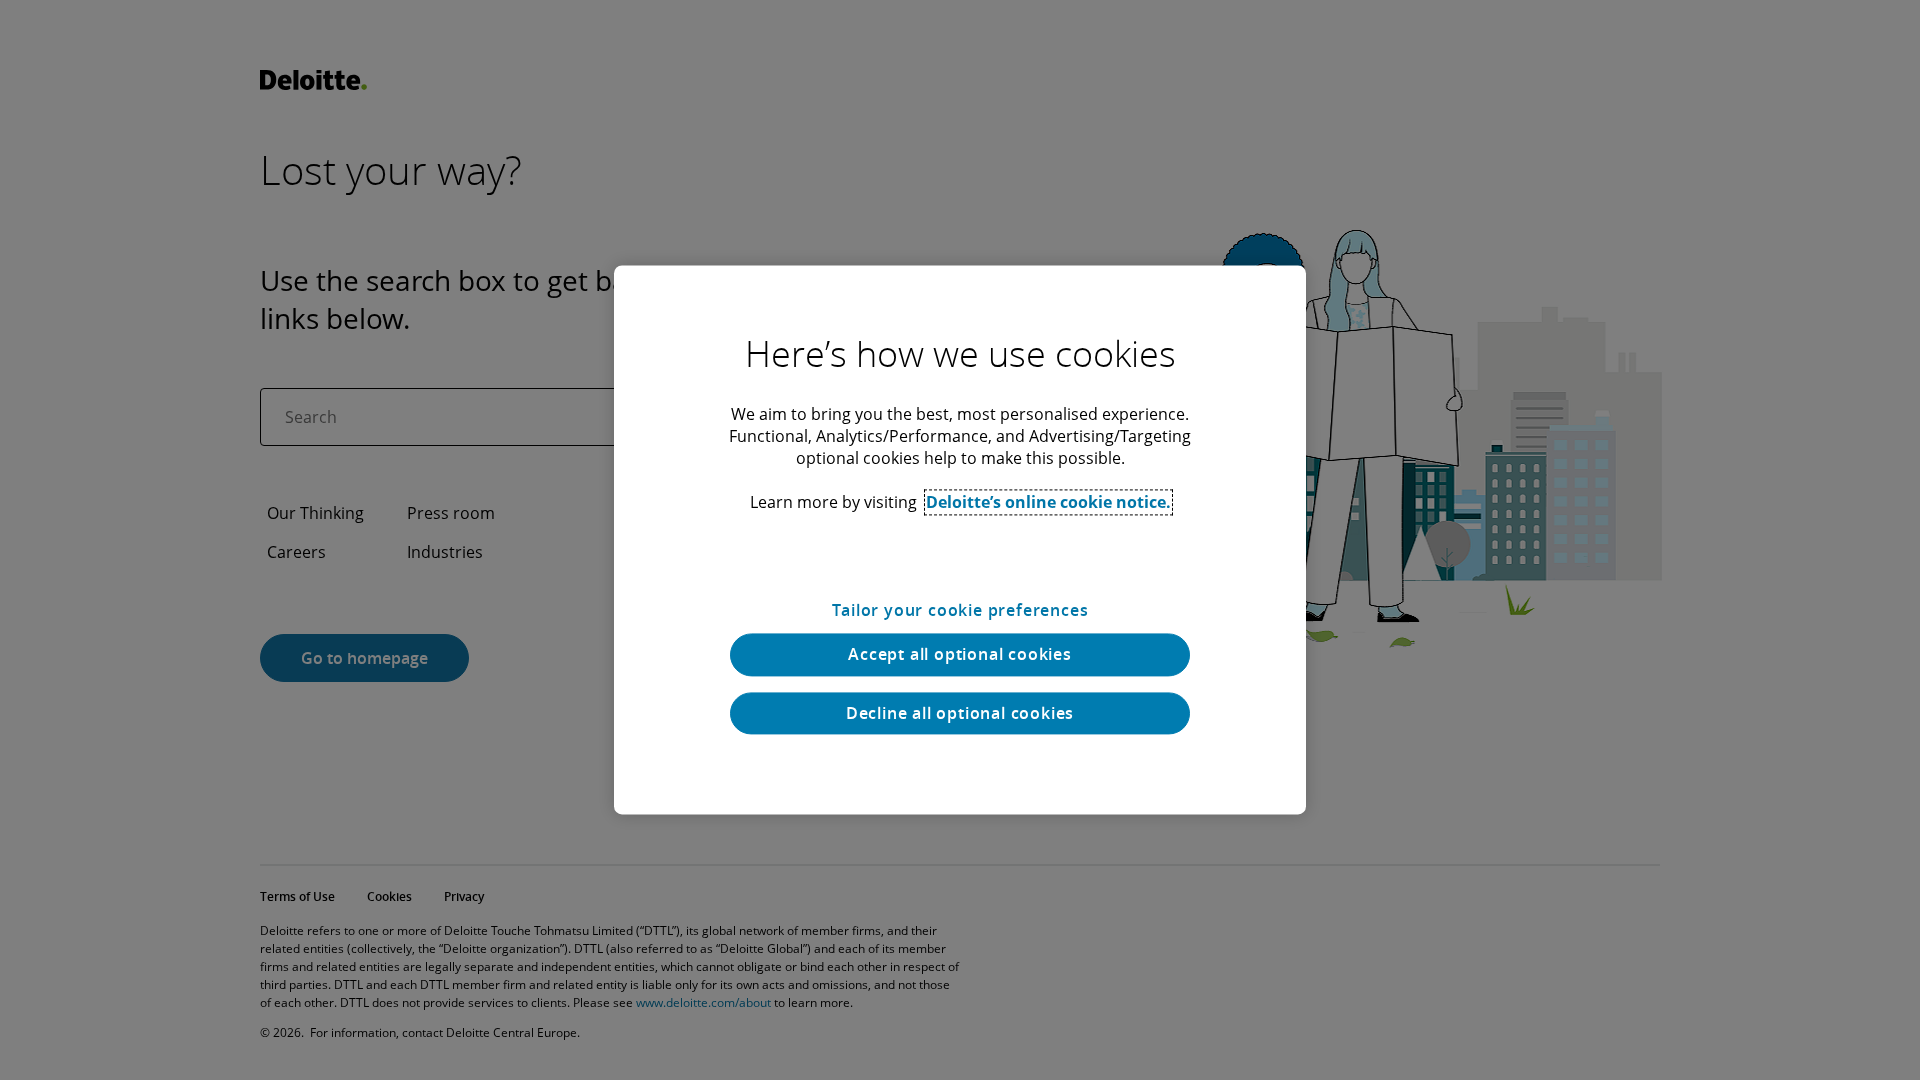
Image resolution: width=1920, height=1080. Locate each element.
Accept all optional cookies (960, 655)
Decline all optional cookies (960, 713)
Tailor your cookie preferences (960, 610)
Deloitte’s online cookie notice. (1048, 502)
